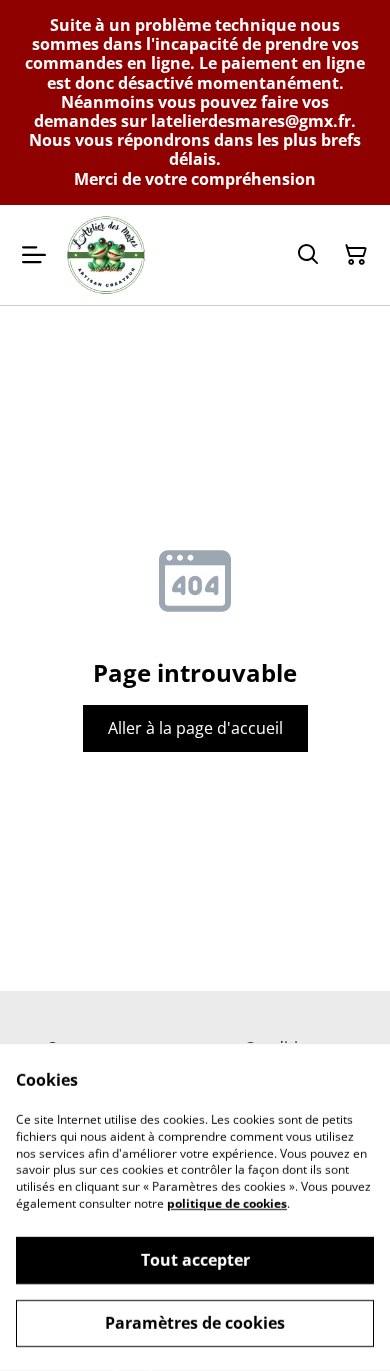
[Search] (308, 255)
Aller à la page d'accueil (195, 728)
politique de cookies (227, 1203)
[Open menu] (34, 255)
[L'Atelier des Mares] (106, 255)
